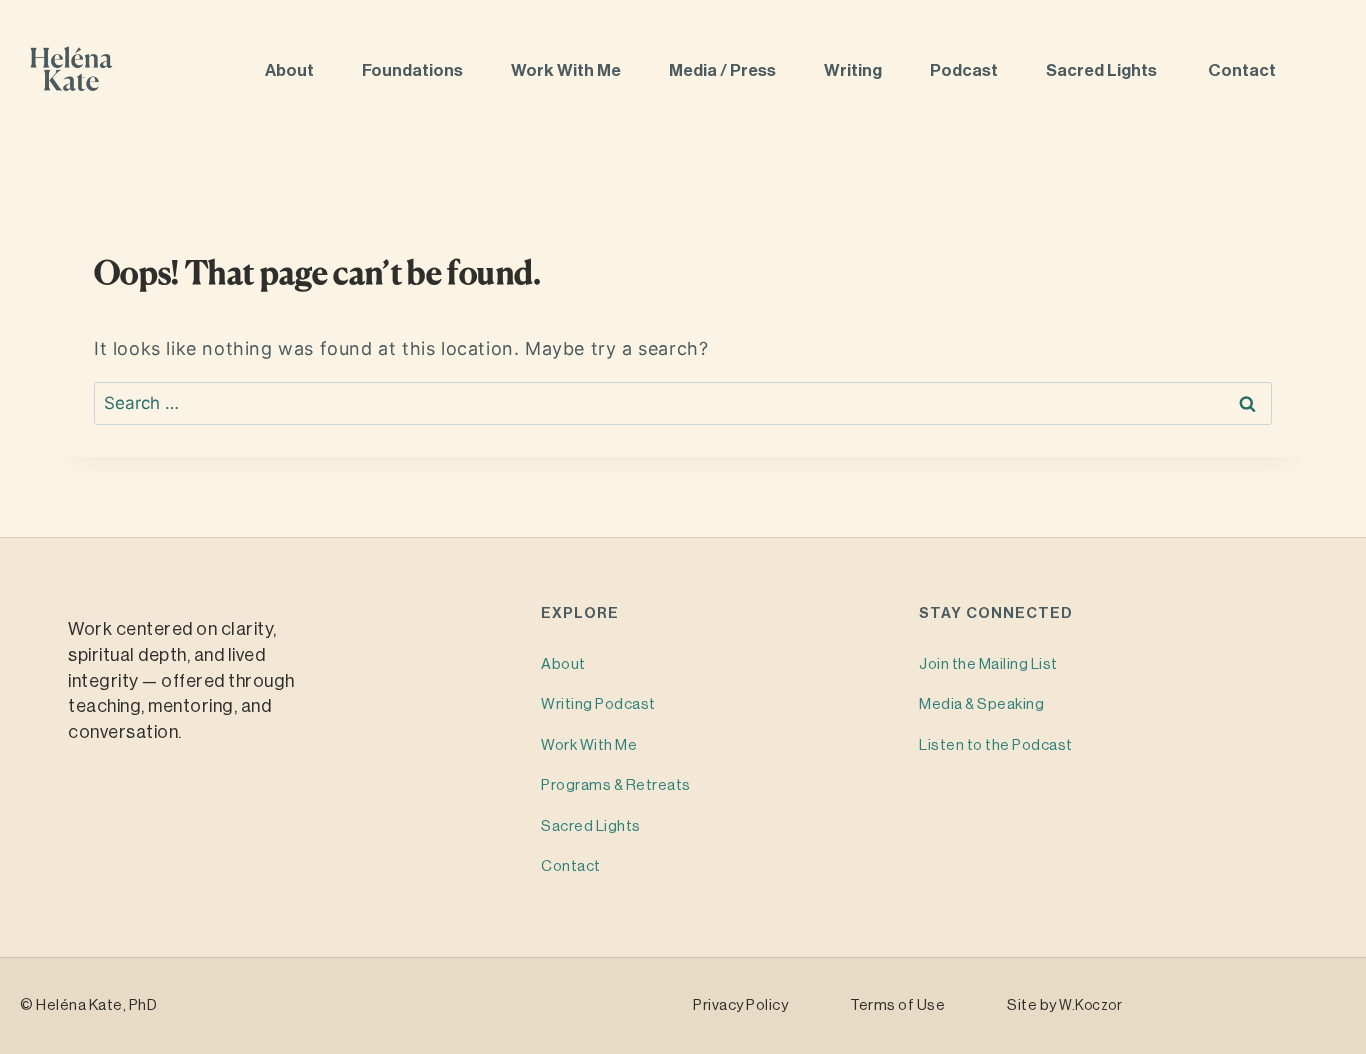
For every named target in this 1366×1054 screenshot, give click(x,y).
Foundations (414, 70)
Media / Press (724, 70)
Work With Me (567, 70)
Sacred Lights (1104, 70)
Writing (854, 70)
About (291, 70)
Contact (1243, 70)
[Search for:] (683, 403)
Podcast (965, 70)
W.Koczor (1090, 1006)
